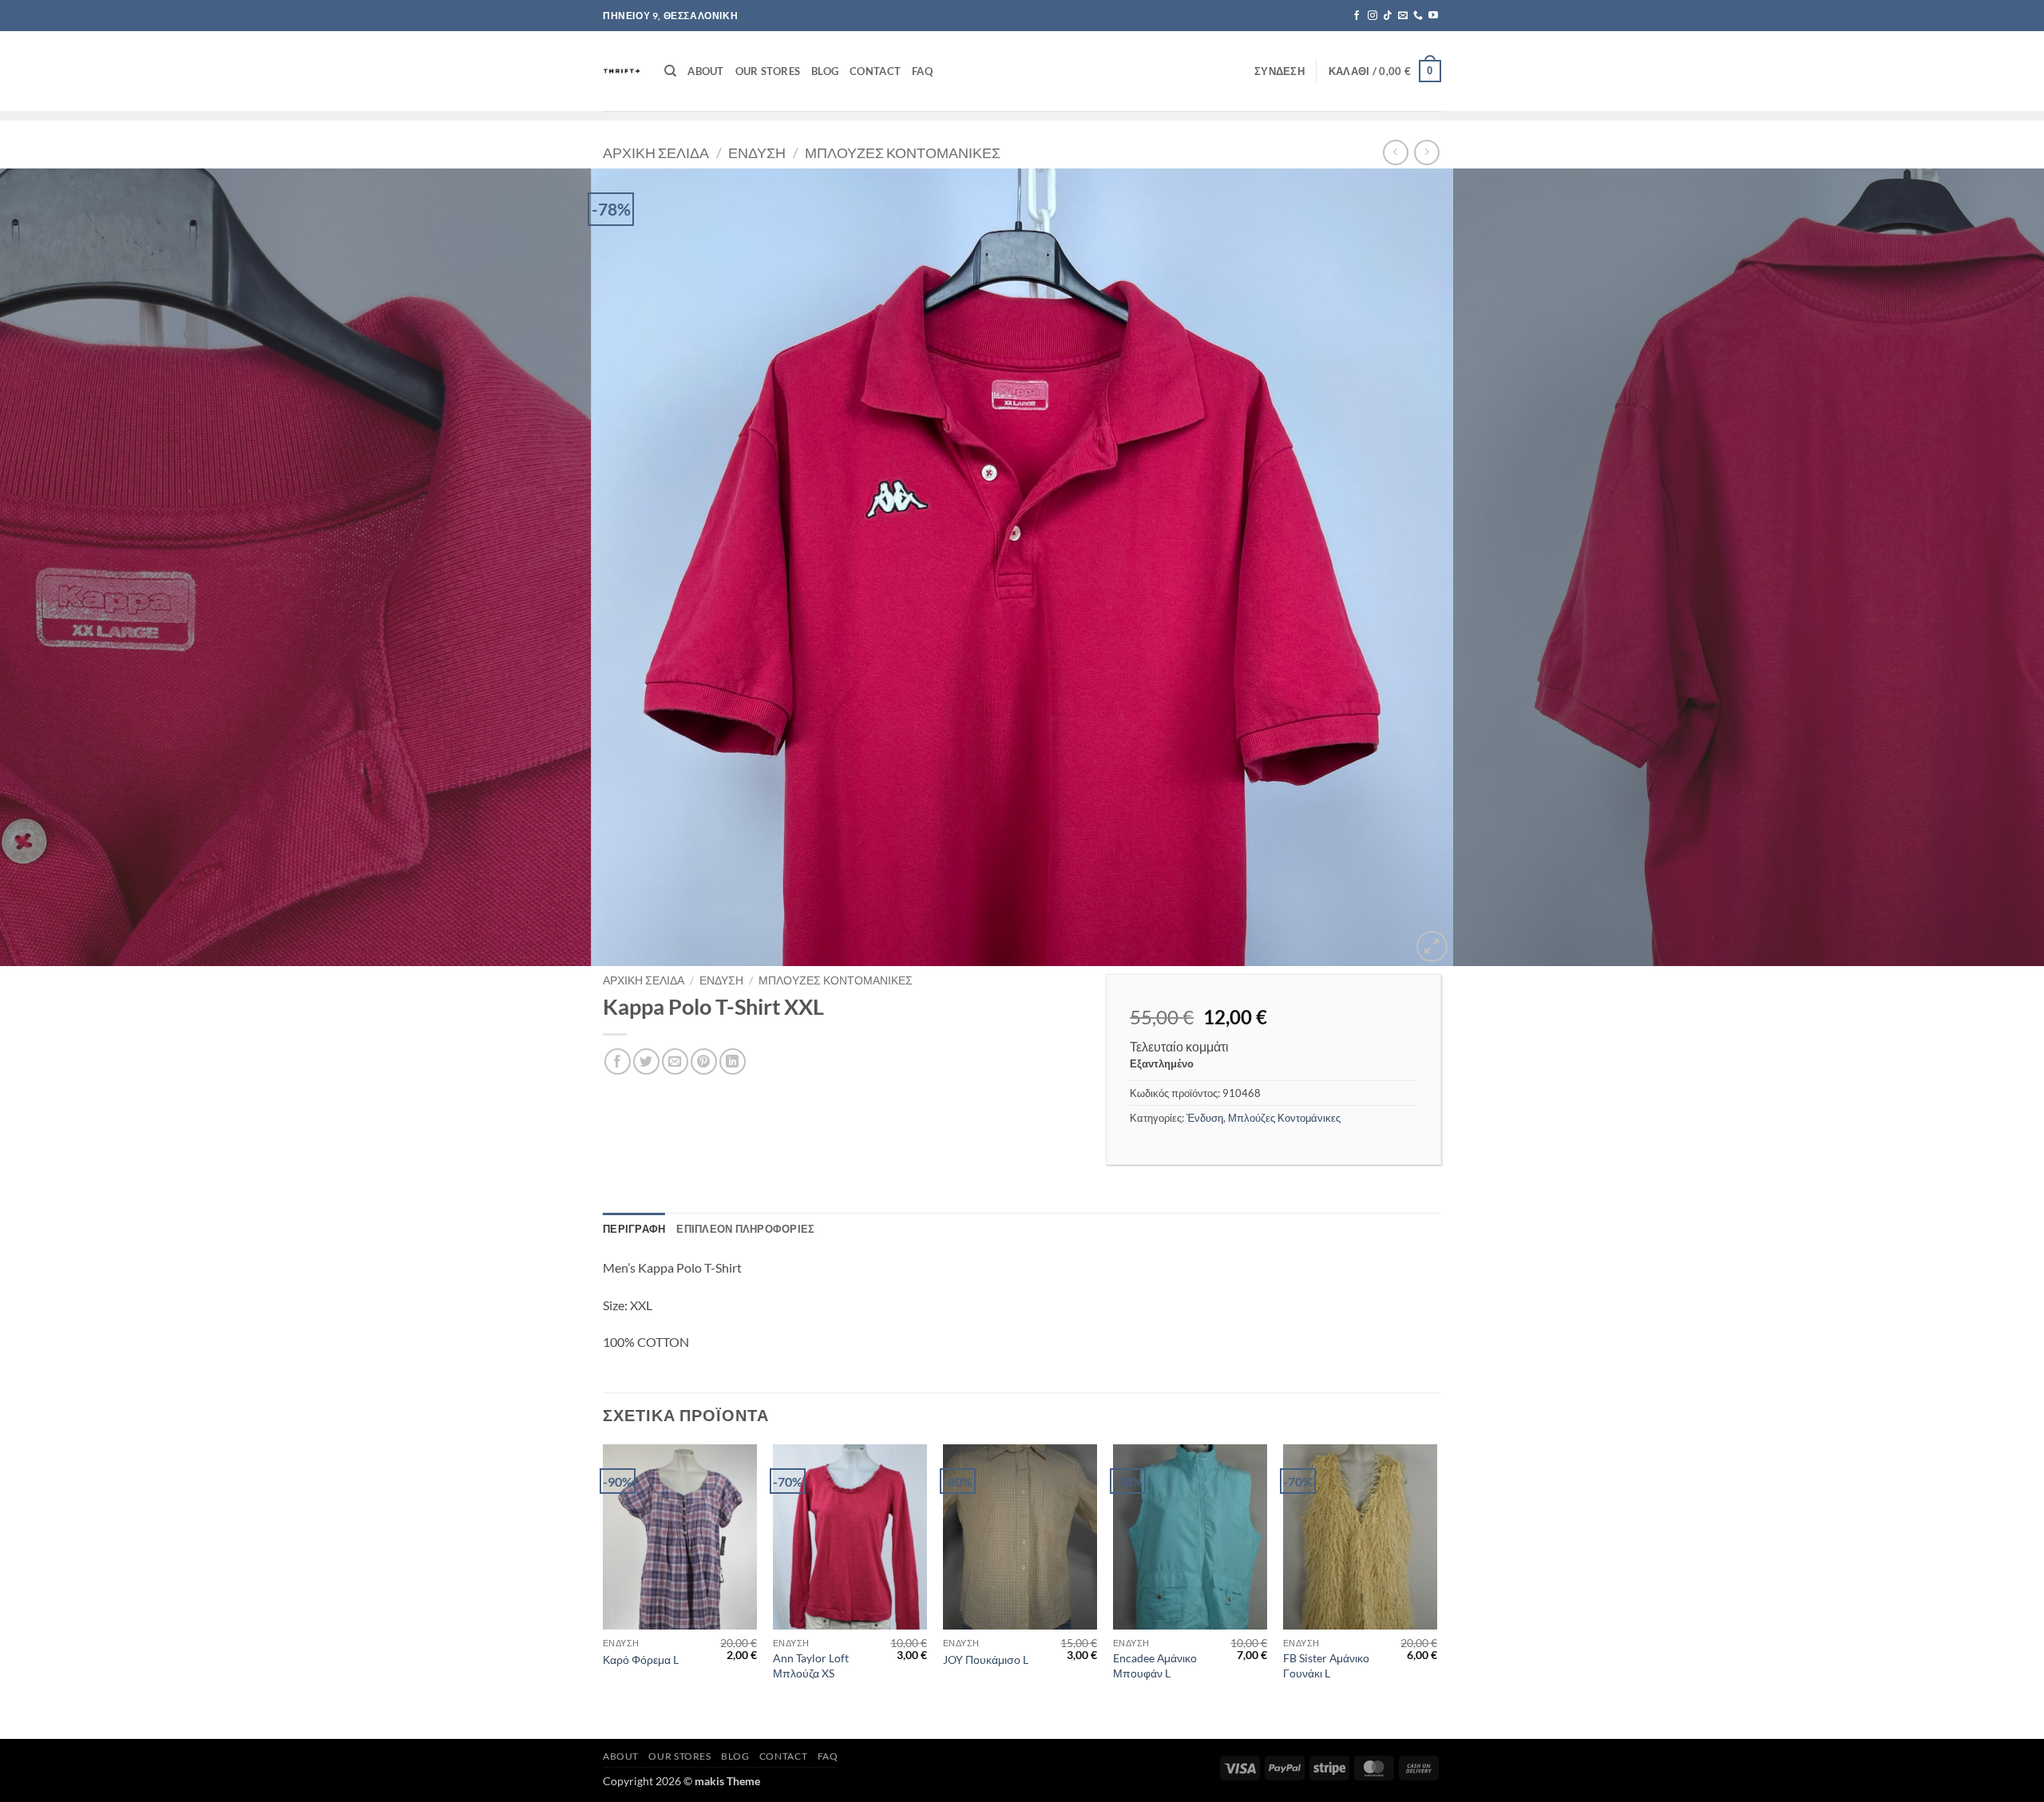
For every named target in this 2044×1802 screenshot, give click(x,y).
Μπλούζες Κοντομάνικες (903, 152)
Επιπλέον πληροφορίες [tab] (745, 1229)
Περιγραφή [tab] (634, 1229)
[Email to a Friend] (675, 1061)
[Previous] (61, 568)
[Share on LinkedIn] (733, 1061)
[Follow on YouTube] (1433, 16)
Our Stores (768, 71)
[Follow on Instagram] (1373, 16)
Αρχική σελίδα (656, 152)
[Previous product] (1426, 152)
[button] (1279, 71)
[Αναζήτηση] (670, 71)
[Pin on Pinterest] (704, 1061)
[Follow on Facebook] (1357, 16)
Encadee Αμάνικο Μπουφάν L (1155, 1665)
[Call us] (1418, 16)
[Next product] (1395, 152)
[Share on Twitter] (646, 1061)
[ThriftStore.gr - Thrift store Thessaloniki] (622, 71)
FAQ (922, 71)
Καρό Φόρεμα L (641, 1659)
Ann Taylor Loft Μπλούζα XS (811, 1665)
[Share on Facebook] (618, 1061)
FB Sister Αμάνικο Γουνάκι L (1326, 1665)
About (705, 71)
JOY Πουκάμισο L (986, 1659)
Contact (875, 71)
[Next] (1983, 568)
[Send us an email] (1403, 16)
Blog (825, 71)
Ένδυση (757, 152)
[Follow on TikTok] (1388, 16)
